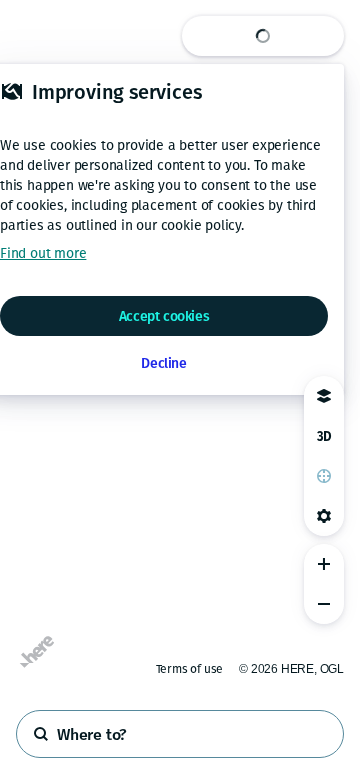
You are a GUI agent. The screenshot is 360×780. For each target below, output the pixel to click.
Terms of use (190, 669)
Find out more (43, 253)
